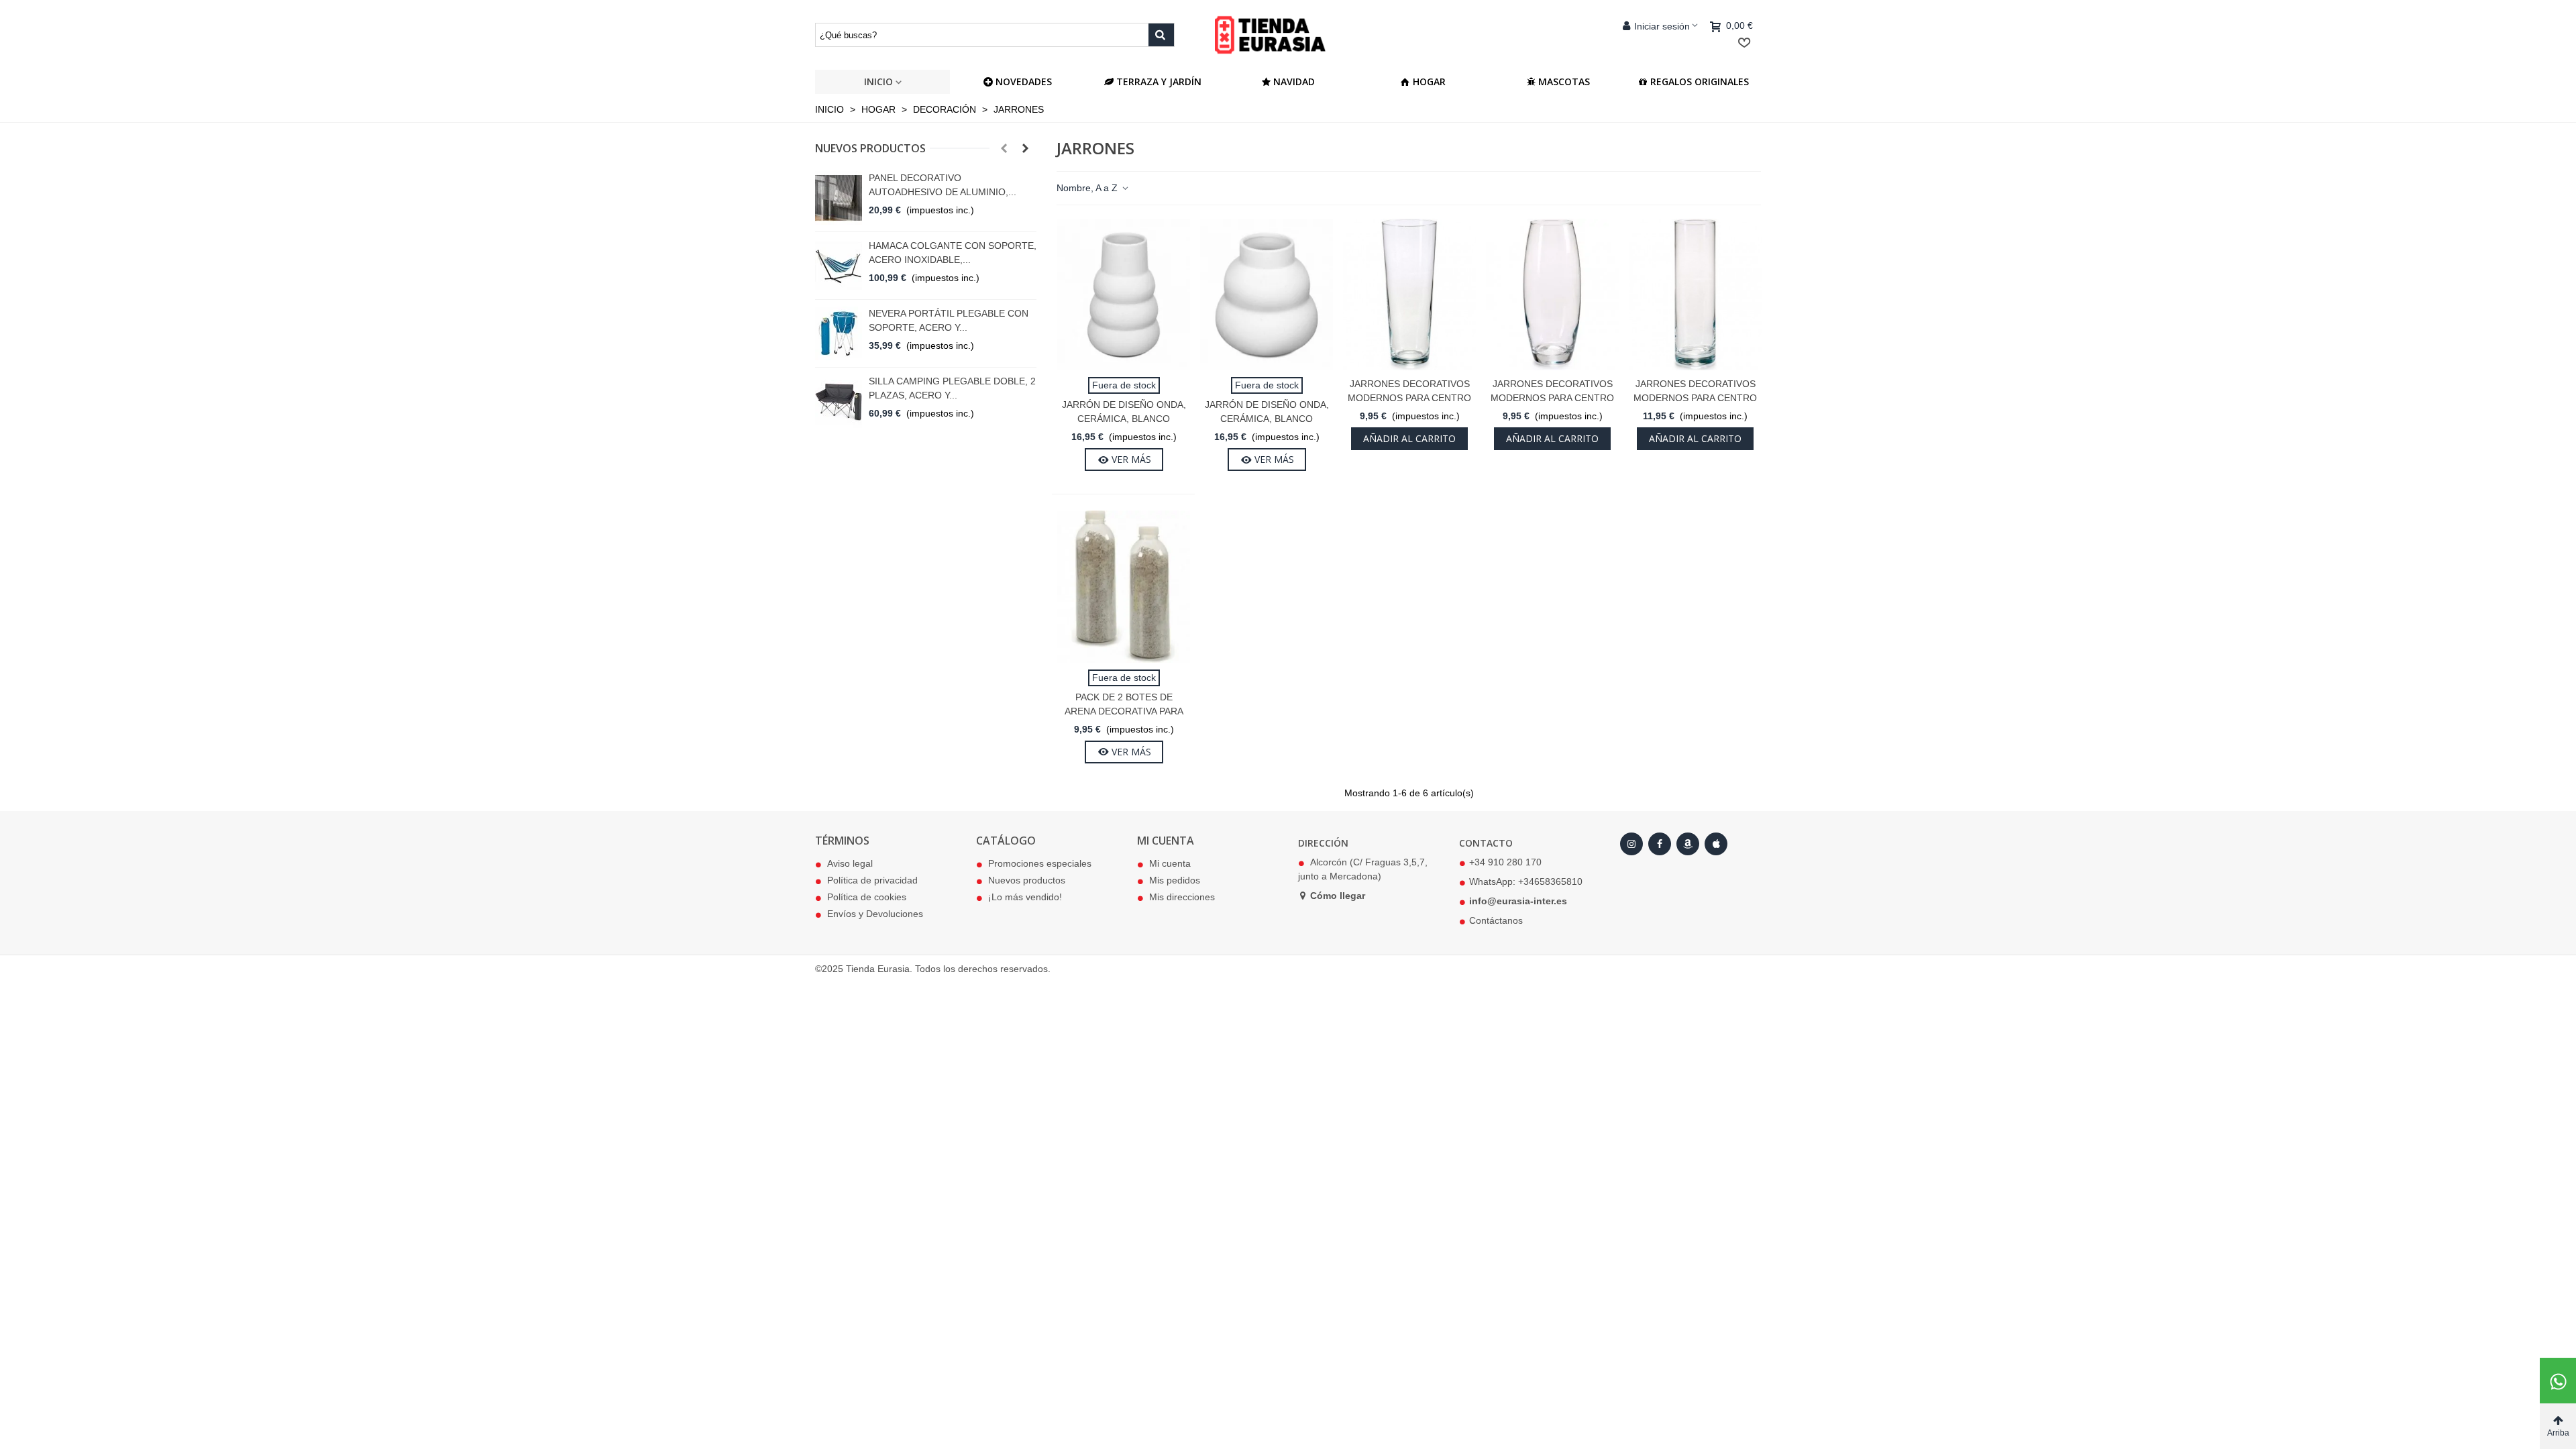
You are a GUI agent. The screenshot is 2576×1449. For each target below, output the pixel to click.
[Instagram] (1631, 844)
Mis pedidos (1175, 880)
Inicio (878, 82)
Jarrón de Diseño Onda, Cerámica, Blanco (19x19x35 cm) (1124, 419)
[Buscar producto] (1161, 35)
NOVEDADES (1024, 82)
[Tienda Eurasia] (1288, 35)
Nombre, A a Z (1088, 188)
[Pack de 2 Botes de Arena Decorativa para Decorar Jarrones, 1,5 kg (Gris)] (1124, 586)
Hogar (1429, 82)
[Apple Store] (1716, 844)
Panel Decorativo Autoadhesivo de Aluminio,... (943, 185)
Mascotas (1564, 82)
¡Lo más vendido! (1025, 897)
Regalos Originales (1700, 82)
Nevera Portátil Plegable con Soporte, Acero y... (949, 320)
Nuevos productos (870, 148)
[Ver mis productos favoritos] (1747, 43)
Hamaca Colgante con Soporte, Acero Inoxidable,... (953, 253)
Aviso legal (850, 863)
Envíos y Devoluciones (875, 914)
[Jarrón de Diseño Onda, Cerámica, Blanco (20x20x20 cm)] (1267, 294)
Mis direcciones (1182, 897)
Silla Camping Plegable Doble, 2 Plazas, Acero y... (952, 388)
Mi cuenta (1170, 863)
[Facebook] (1660, 844)
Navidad (1294, 82)
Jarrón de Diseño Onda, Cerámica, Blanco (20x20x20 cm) (1267, 419)
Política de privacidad (872, 880)
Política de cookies (867, 897)
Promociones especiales (1040, 863)
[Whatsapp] (2558, 1381)
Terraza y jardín (1159, 82)
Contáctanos (1496, 920)
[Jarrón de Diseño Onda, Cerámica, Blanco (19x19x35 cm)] (1124, 294)
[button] (1004, 148)
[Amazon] (1688, 844)
